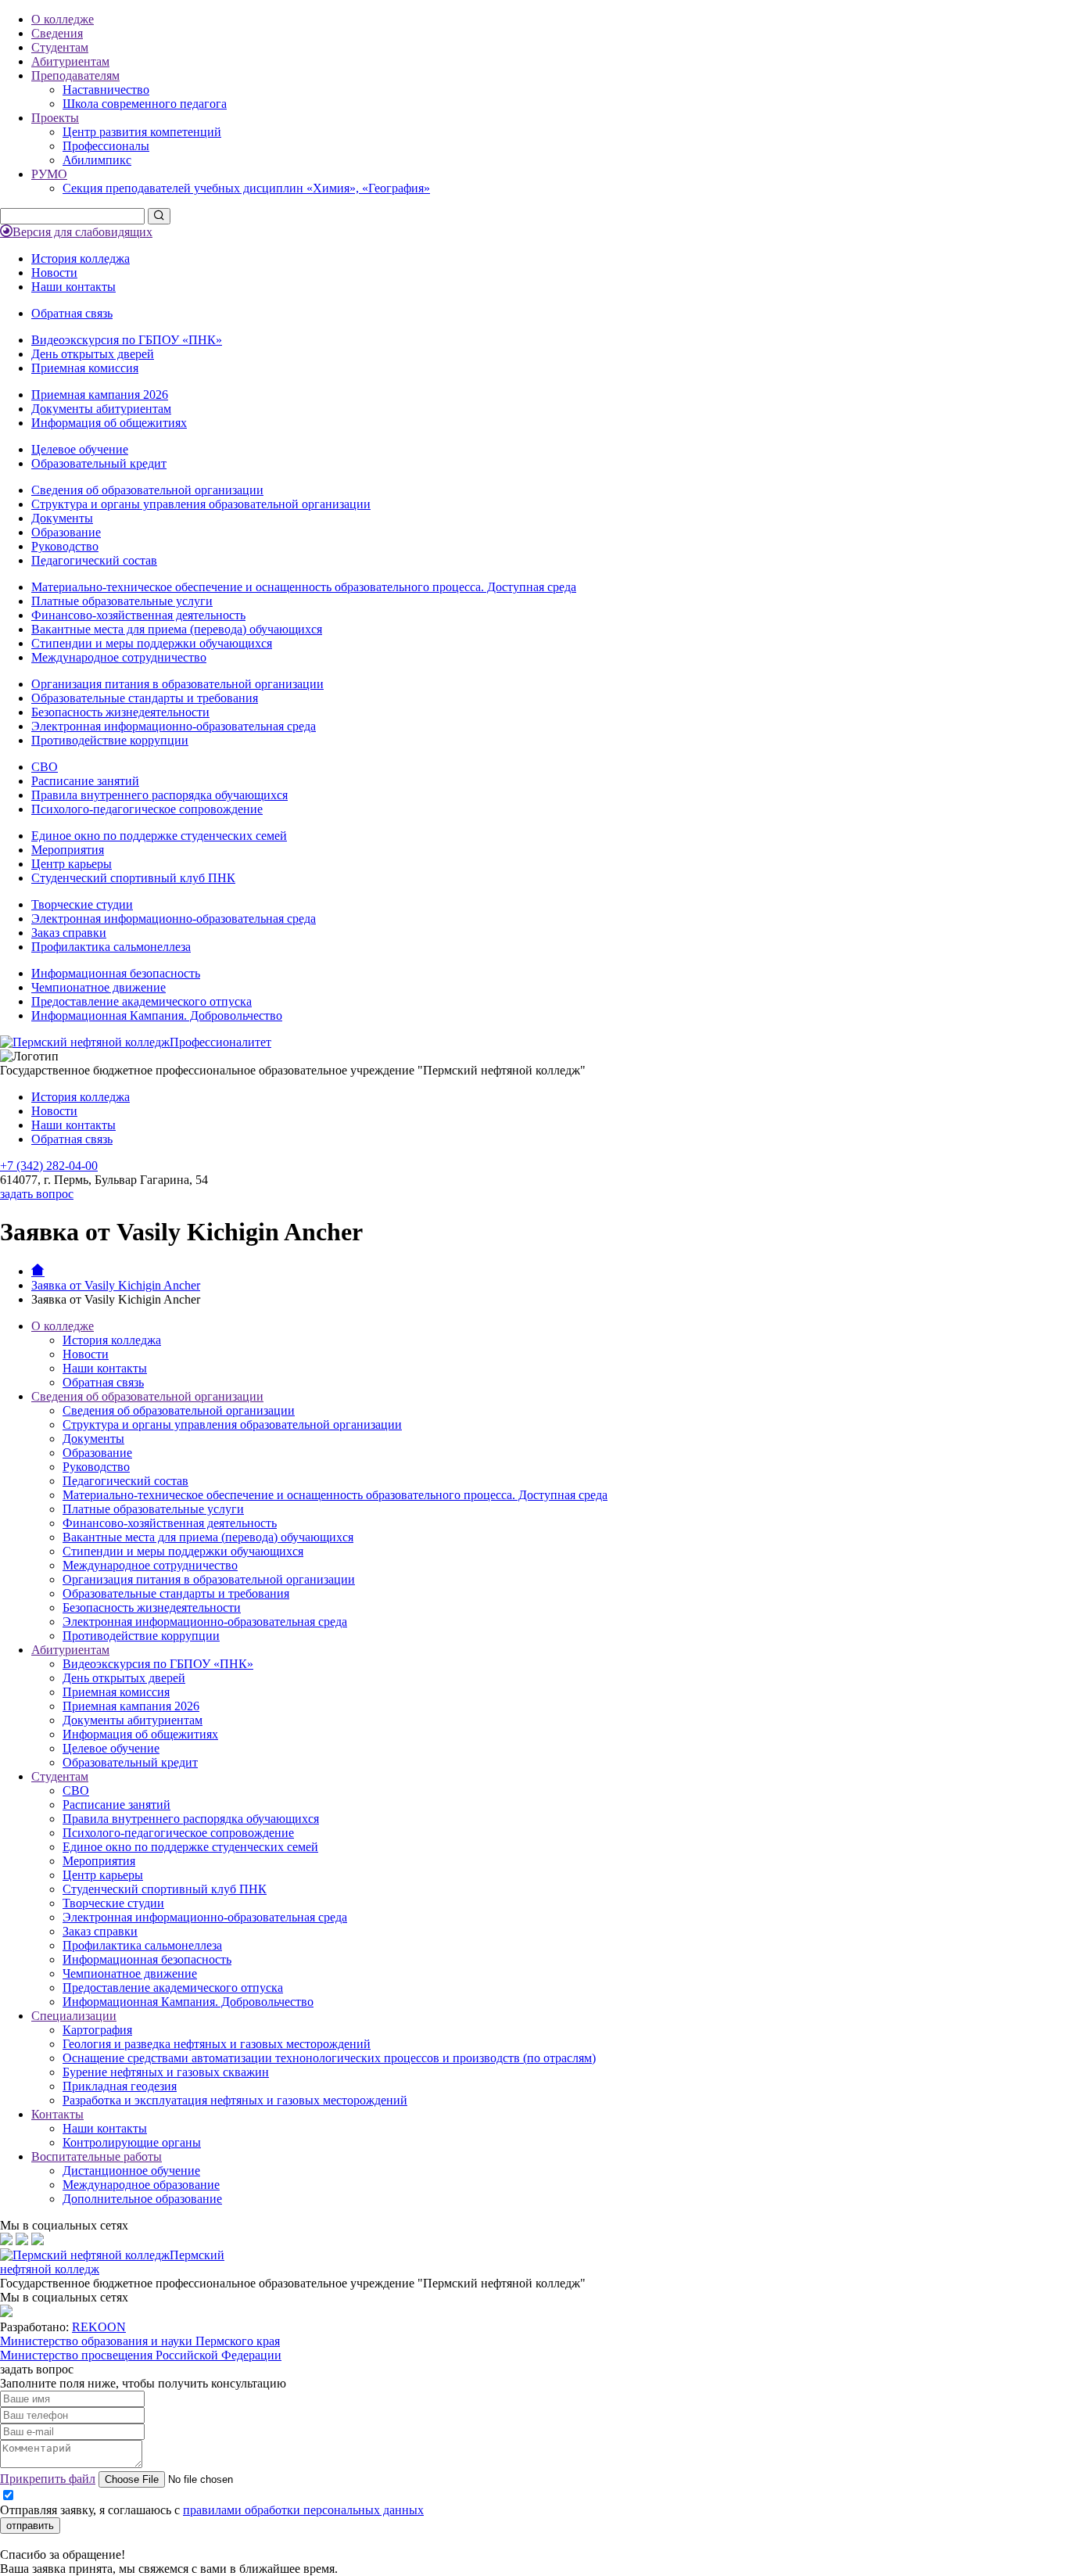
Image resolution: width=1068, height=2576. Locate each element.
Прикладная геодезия (120, 2086)
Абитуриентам (70, 61)
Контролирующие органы (132, 2142)
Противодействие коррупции (110, 740)
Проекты (55, 118)
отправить (30, 2526)
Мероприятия (68, 850)
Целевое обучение (80, 449)
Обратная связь (72, 313)
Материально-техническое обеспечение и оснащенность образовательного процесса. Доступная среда (304, 587)
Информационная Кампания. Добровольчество (157, 1015)
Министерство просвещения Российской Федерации (141, 2355)
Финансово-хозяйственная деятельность (138, 615)
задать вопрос (37, 1194)
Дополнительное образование (142, 2199)
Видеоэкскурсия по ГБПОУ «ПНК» (127, 340)
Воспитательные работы (97, 2156)
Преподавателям (75, 75)
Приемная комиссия (85, 368)
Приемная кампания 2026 (100, 395)
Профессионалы (106, 146)
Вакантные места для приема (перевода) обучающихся (177, 629)
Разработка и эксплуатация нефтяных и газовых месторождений (235, 2100)
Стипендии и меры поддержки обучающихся (152, 643)
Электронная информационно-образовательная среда (174, 726)
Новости (54, 273)
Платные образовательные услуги (122, 601)
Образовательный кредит (99, 463)
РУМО (49, 174)
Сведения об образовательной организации (147, 490)
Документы (62, 518)
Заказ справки (69, 933)
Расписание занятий (85, 781)
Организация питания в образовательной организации (177, 684)
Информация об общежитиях (109, 423)
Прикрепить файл (48, 2479)
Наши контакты (73, 287)
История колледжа (81, 258)
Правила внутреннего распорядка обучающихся (159, 795)
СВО (45, 767)
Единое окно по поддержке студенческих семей (159, 836)
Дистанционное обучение (131, 2171)
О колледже (63, 19)
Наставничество (106, 90)
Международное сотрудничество (119, 657)
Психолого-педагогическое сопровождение (147, 809)
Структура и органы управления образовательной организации (201, 504)
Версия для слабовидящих (82, 232)
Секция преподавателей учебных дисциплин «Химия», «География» (246, 188)
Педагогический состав (94, 560)
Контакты (57, 2114)
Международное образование (141, 2185)
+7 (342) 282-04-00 (49, 1166)
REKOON (99, 2327)
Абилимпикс (97, 160)
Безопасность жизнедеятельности (120, 712)
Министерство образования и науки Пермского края (140, 2341)
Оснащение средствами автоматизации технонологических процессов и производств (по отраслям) (329, 2058)
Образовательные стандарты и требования (145, 698)
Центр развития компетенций (142, 132)
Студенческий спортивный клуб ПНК (133, 878)
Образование (66, 532)
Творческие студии (82, 904)
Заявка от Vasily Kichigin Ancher (116, 1285)
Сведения (57, 33)
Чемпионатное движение (99, 987)
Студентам (60, 47)
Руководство (65, 546)
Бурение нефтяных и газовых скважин (166, 2072)
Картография (97, 2030)
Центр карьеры (72, 864)
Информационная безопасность (116, 973)
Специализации (74, 2016)
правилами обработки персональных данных (303, 2510)
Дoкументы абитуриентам (101, 409)
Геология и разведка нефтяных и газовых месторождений (217, 2044)
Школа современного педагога (145, 104)
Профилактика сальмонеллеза (111, 947)
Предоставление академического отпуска (142, 1001)
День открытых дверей (93, 354)
